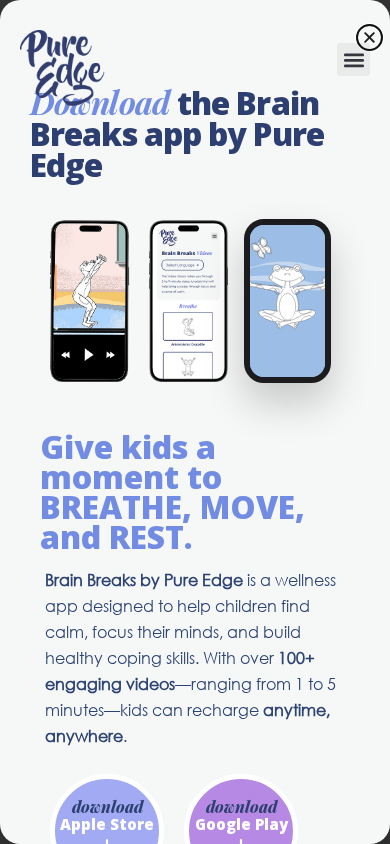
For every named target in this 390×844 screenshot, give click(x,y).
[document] (195, 422)
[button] (353, 59)
